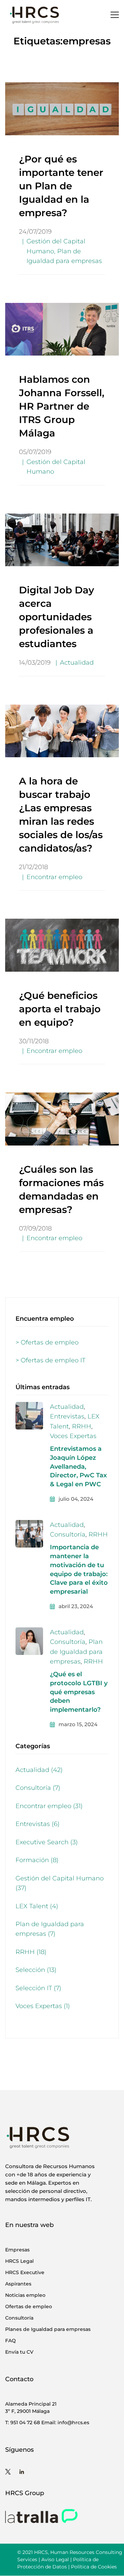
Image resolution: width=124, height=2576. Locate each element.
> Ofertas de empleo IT (50, 1360)
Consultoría (68, 1534)
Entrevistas (67, 1416)
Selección (36, 1970)
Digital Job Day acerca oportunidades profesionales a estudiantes (56, 617)
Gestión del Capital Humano (60, 1883)
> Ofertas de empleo (47, 1342)
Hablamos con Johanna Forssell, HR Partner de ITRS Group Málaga (62, 406)
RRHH (82, 1426)
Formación (37, 1860)
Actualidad (77, 663)
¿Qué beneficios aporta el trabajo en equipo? (60, 1009)
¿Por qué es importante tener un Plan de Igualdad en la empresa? (61, 186)
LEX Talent (37, 1906)
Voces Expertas (73, 1436)
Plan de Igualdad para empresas (76, 1652)
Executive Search (47, 1842)
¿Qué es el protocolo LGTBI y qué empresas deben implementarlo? (79, 1692)
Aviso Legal (55, 2559)
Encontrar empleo (54, 877)
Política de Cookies (94, 2567)
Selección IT (38, 1988)
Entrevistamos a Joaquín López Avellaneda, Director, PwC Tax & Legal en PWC (78, 1467)
